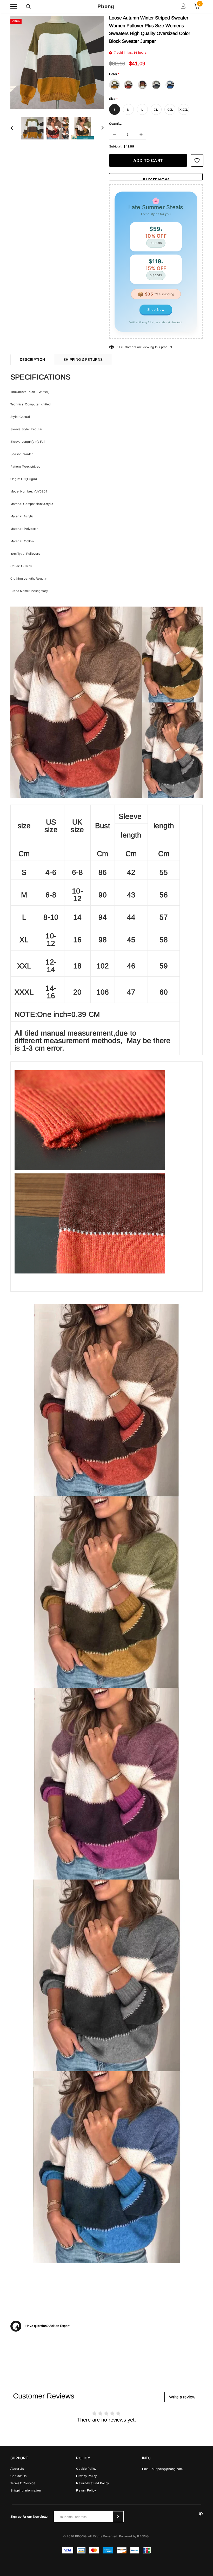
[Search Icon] (28, 6)
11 (119, 347)
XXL (170, 110)
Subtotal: (116, 146)
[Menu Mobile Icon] (14, 7)
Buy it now (156, 179)
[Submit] (118, 2517)
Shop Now (156, 309)
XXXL (184, 110)
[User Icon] (183, 7)
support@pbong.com (167, 2469)
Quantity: (116, 124)
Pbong (106, 6)
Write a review (182, 2397)
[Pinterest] (201, 2515)
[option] (57, 62)
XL (156, 110)
